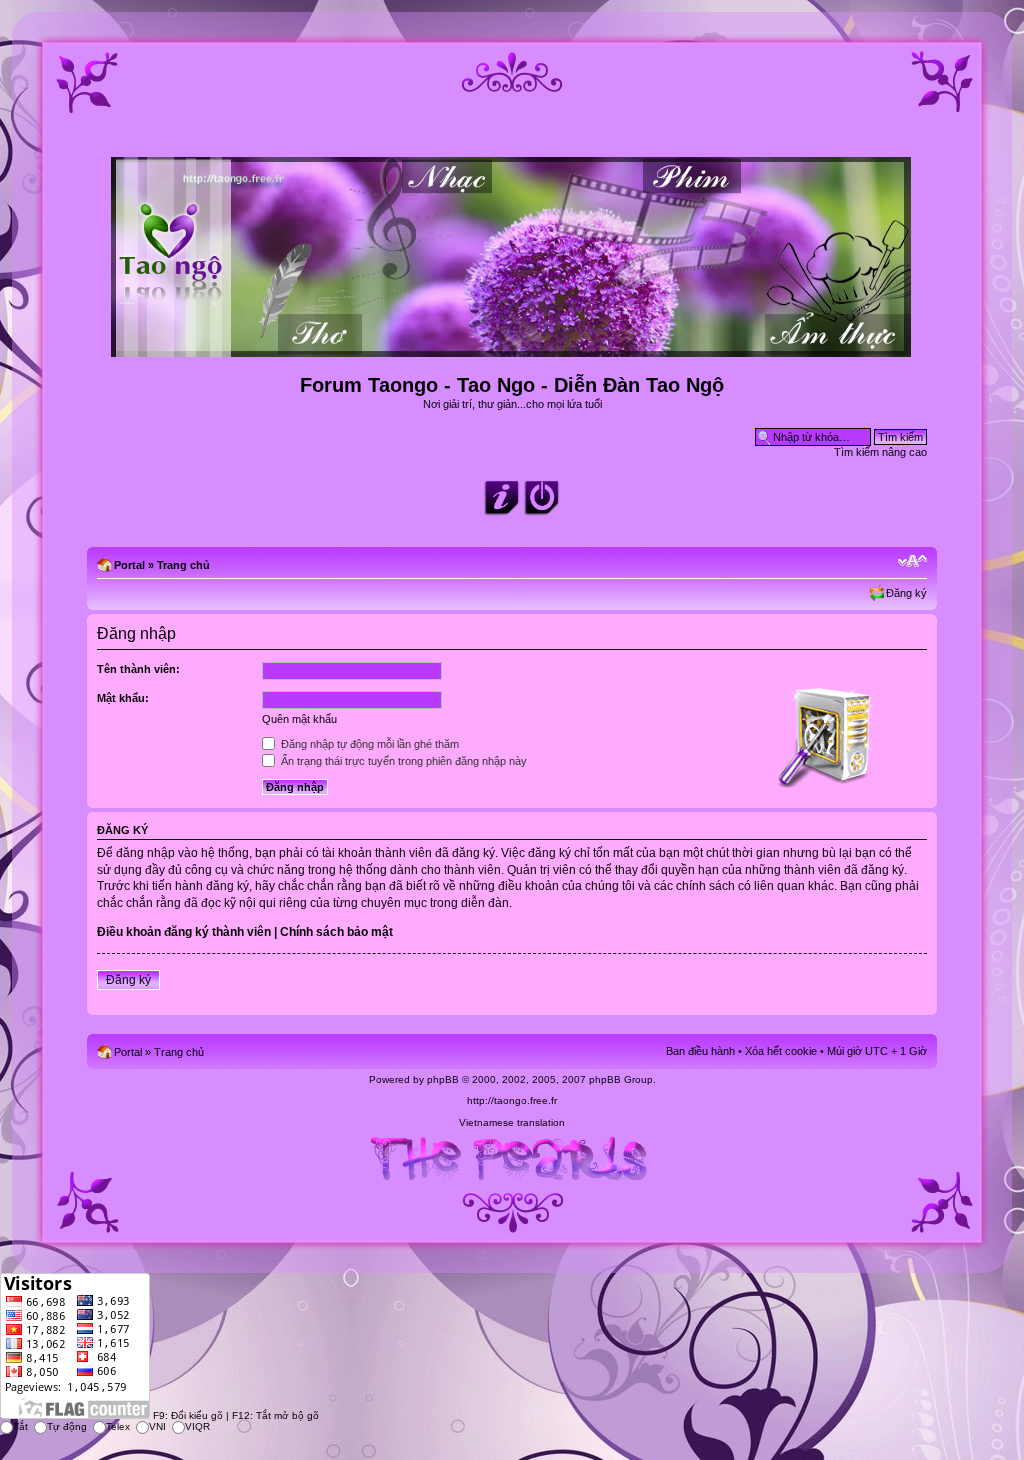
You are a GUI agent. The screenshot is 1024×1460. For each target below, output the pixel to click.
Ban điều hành (700, 1051)
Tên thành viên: (138, 669)
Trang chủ (183, 565)
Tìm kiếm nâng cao (880, 452)
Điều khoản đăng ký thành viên (184, 932)
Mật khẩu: (123, 698)
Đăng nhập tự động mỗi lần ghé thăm (368, 744)
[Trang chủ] (512, 348)
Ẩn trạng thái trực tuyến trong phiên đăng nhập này (402, 761)
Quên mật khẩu (299, 719)
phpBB (443, 1079)
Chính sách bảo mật (336, 932)
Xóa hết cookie (781, 1051)
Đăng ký (906, 593)
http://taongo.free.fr (512, 1100)
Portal (129, 565)
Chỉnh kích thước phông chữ (912, 561)
